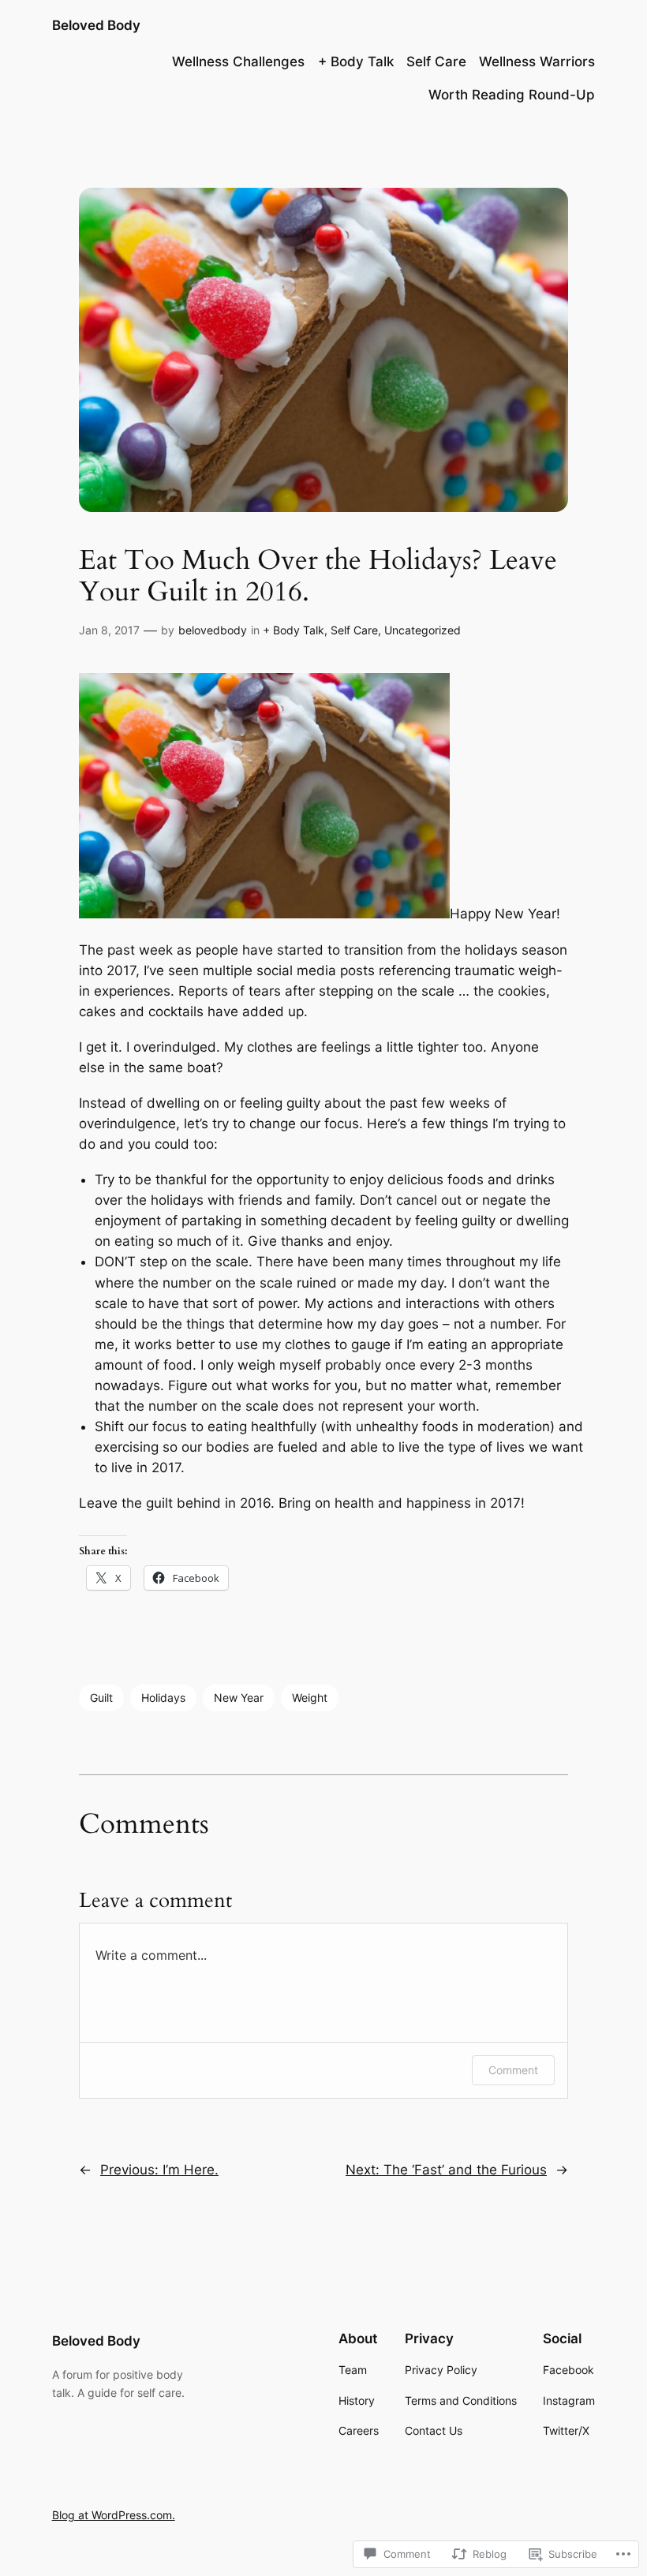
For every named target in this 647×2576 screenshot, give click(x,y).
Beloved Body (96, 25)
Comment (513, 2070)
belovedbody (213, 630)
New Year (239, 1697)
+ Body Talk (294, 630)
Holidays (163, 1697)
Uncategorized (423, 630)
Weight (310, 1697)
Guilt (101, 1697)
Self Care (354, 630)
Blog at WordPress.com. (114, 2515)
